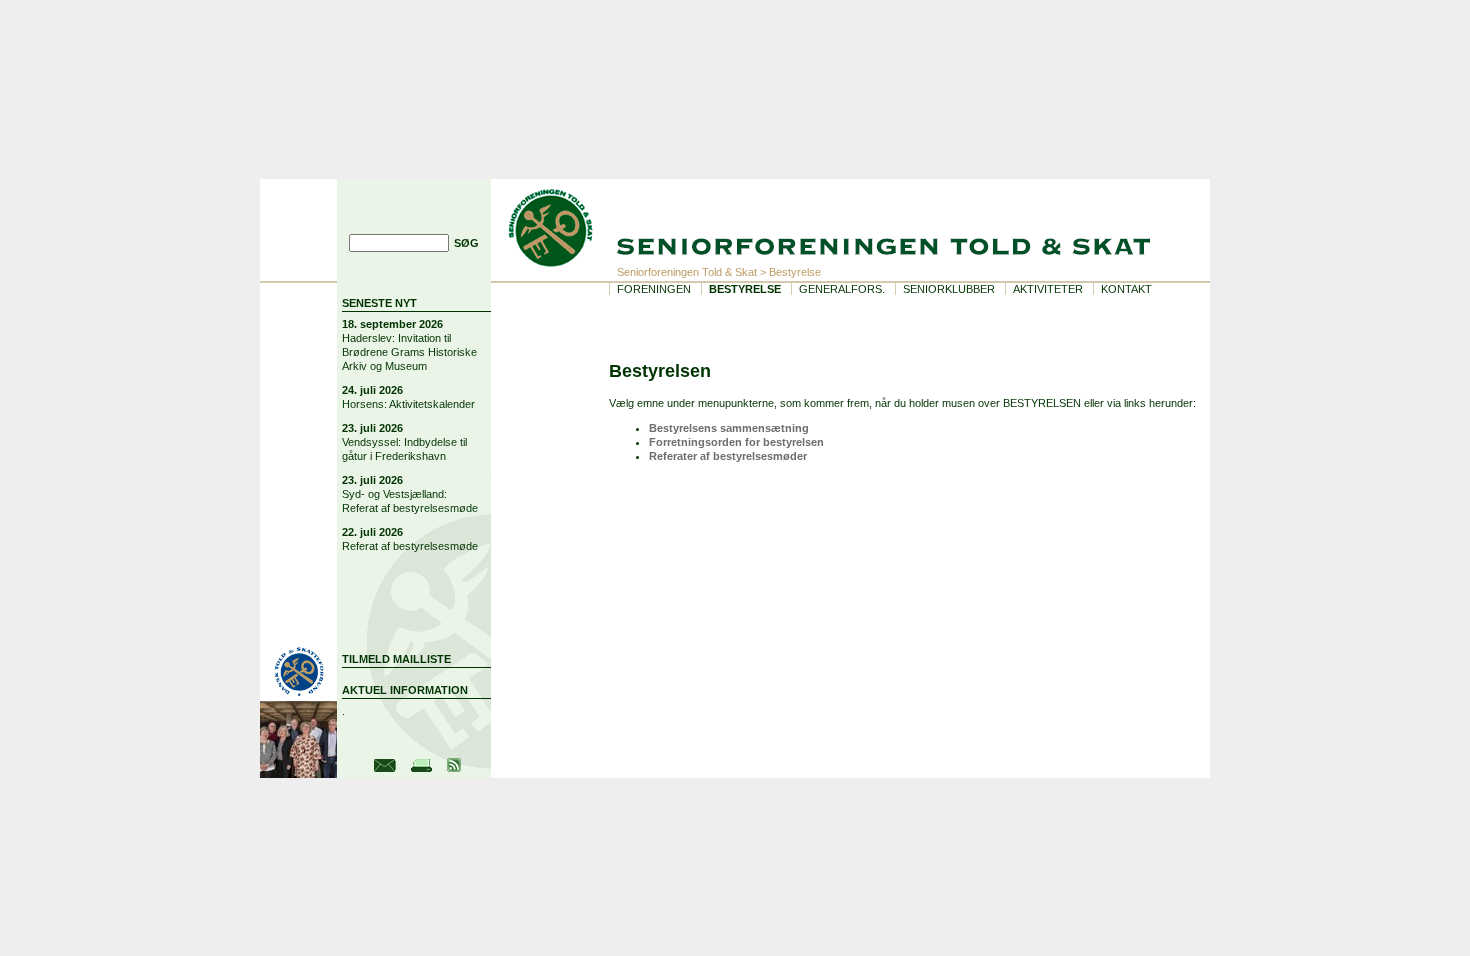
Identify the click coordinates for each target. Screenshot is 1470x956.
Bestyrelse (745, 289)
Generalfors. (842, 289)
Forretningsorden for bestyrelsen (736, 442)
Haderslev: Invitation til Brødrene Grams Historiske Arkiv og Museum (409, 352)
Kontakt (1126, 289)
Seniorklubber (949, 289)
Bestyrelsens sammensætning (729, 428)
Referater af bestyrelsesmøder (728, 456)
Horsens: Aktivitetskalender (408, 404)
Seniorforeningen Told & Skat (687, 272)
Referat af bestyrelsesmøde (410, 546)
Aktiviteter (1048, 289)
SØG (466, 243)
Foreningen (654, 289)
